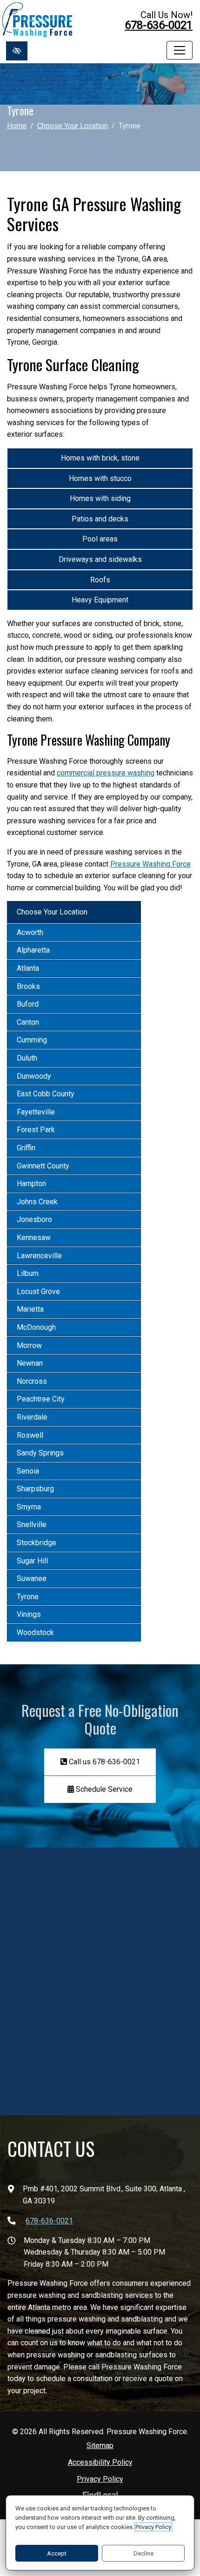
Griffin (26, 1148)
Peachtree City (41, 1399)
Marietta (30, 1309)
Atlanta (28, 968)
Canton (28, 1022)
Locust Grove (38, 1291)
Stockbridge (37, 1543)
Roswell (30, 1435)
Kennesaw (34, 1238)
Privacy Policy (100, 2479)
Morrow (29, 1345)
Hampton (31, 1184)
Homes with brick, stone (100, 458)
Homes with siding (100, 498)
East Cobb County (46, 1094)
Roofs (100, 580)
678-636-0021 (159, 25)
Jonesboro (34, 1219)
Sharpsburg (35, 1489)
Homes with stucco (100, 478)
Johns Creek (37, 1202)
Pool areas (100, 539)
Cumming (32, 1040)
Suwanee (32, 1578)
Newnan (30, 1363)
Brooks (28, 986)
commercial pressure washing (106, 773)
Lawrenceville (39, 1256)
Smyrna (29, 1507)
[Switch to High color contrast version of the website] (17, 51)
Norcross (32, 1381)
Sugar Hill (32, 1561)
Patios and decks (100, 519)
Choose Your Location (73, 125)
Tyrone (28, 1597)
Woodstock (35, 1632)
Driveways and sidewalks (100, 559)
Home (17, 125)
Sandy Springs (40, 1453)
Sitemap (100, 2446)
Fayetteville (36, 1112)
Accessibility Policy (100, 2462)
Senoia (28, 1471)
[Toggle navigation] (180, 50)
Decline (143, 2553)
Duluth (27, 1058)
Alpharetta (33, 950)
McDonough (36, 1327)
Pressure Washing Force (150, 864)
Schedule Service (103, 1789)
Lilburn (28, 1273)
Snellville (32, 1525)
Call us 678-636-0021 (103, 1762)
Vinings (29, 1614)
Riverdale (32, 1417)
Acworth (30, 932)
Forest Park (36, 1130)
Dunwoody (34, 1076)
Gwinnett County (43, 1166)
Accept (57, 2553)
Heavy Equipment (100, 600)
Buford (28, 1004)
